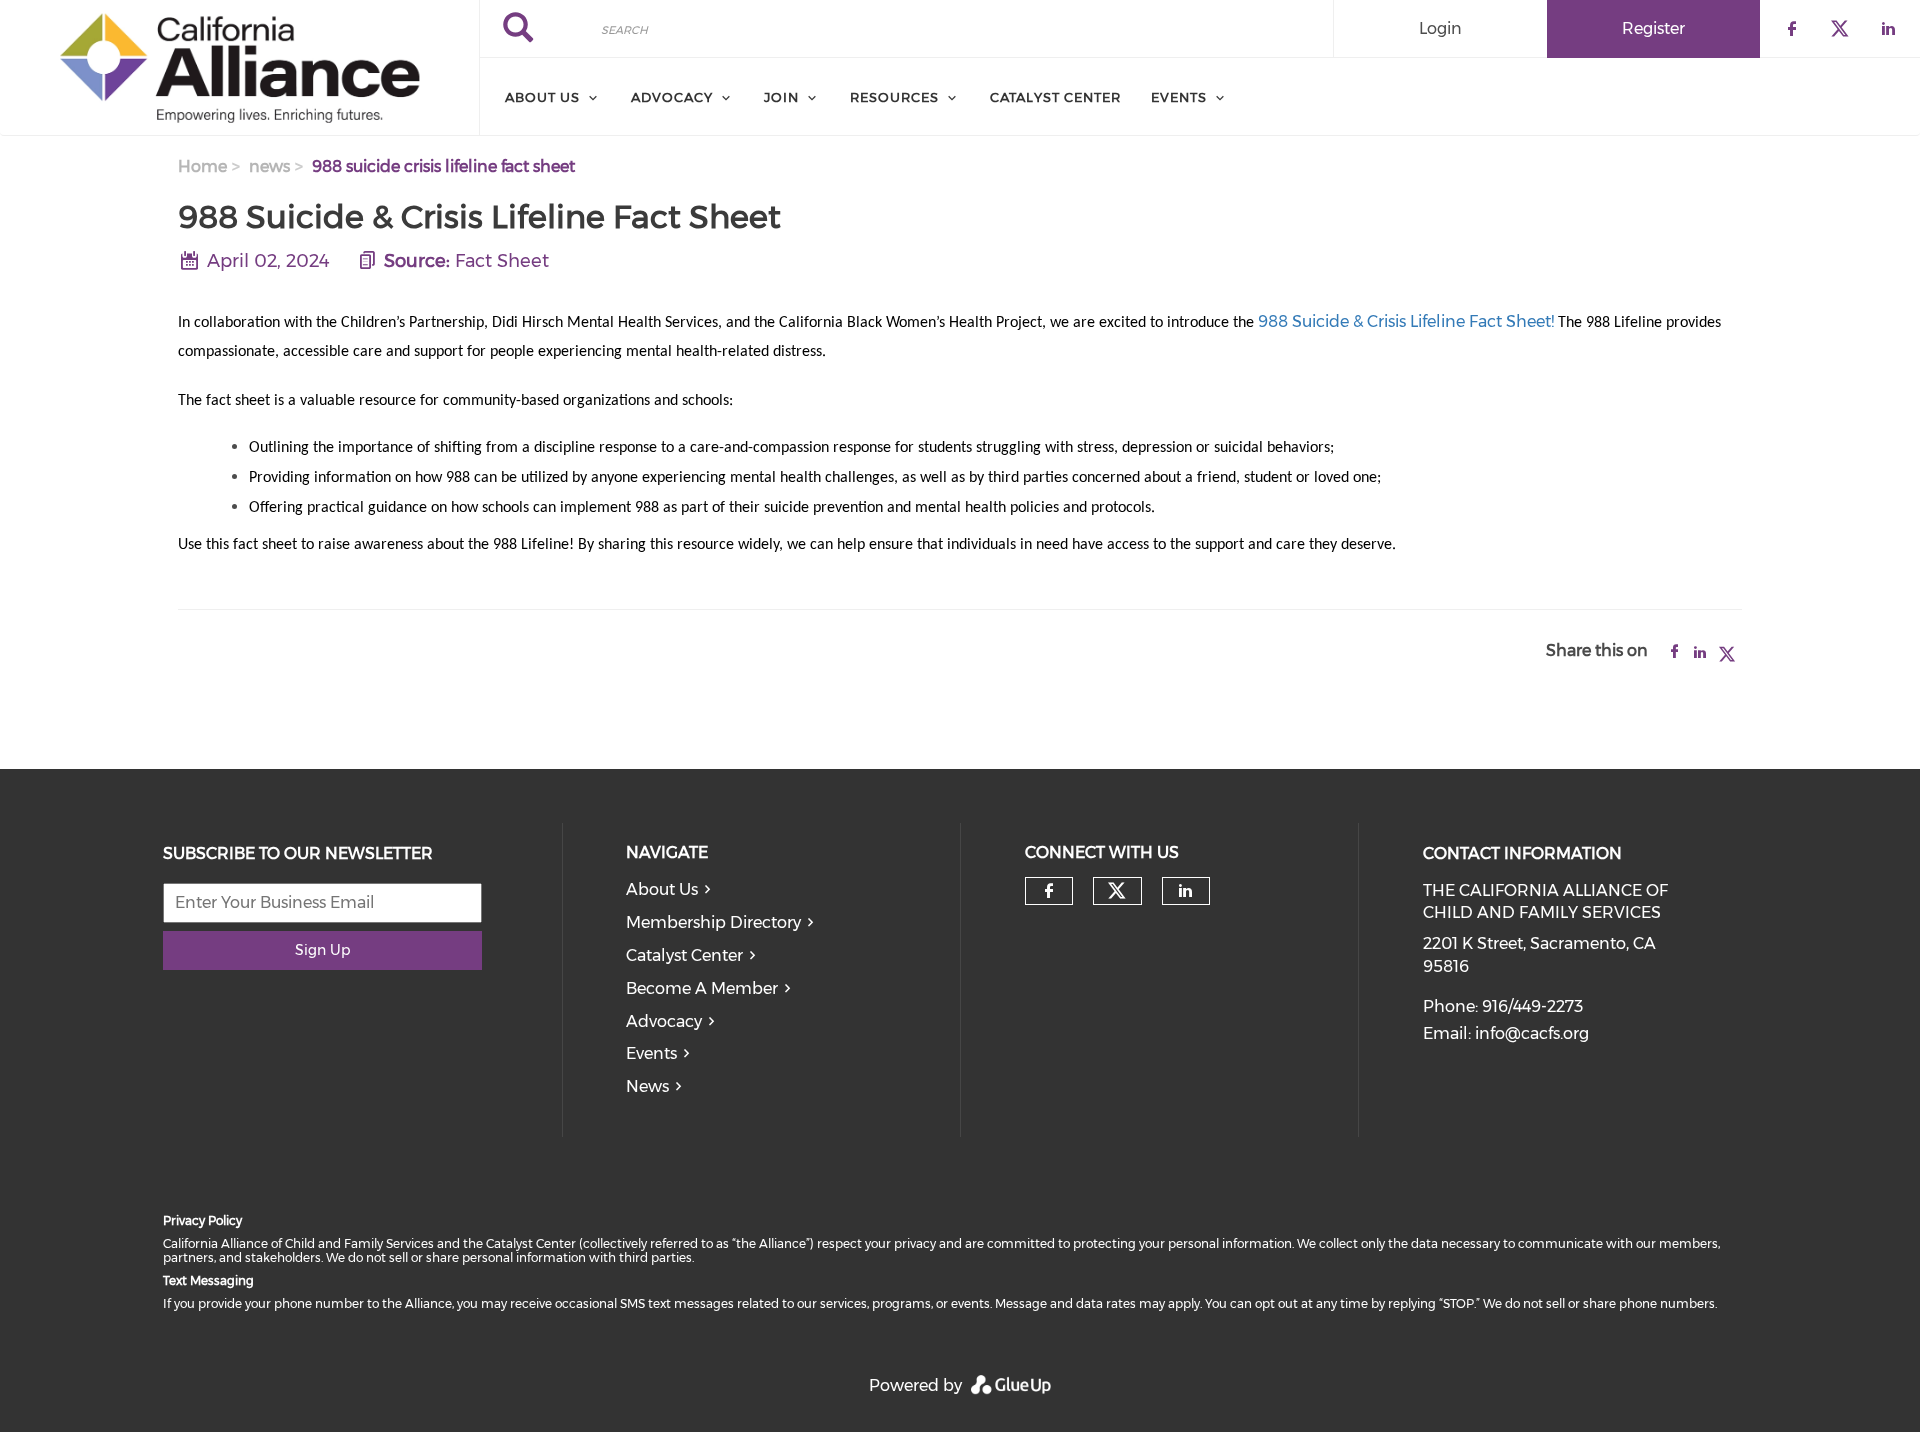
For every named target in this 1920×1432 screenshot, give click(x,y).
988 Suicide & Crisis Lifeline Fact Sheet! (1406, 321)
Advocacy (664, 1021)
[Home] (239, 68)
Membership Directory (713, 922)
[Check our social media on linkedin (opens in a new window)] (1186, 891)
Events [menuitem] (1179, 97)
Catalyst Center (684, 955)
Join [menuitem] (781, 97)
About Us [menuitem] (542, 97)
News (647, 1086)
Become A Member (702, 988)
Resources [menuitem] (894, 97)
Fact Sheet (502, 261)
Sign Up (322, 950)
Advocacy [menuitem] (672, 97)
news (269, 166)
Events (651, 1053)
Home (202, 166)
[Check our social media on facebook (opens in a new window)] (1049, 891)
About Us (662, 889)
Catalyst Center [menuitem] (1055, 97)
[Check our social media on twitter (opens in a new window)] (1117, 891)
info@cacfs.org (1532, 1033)
